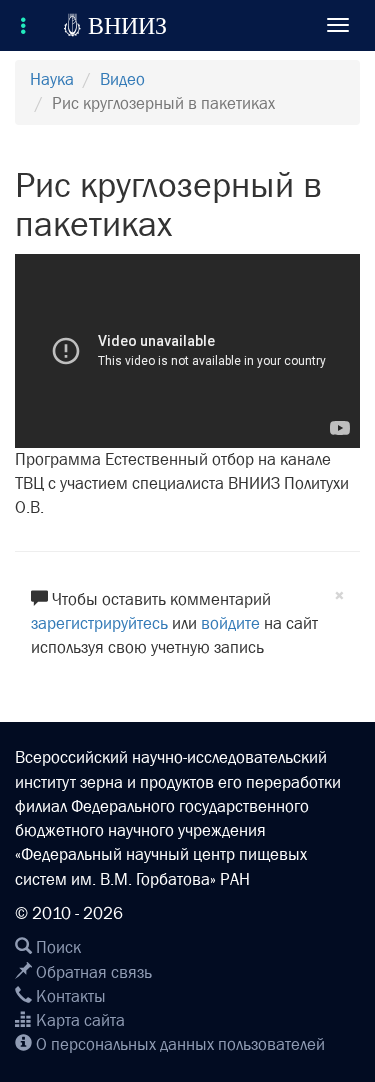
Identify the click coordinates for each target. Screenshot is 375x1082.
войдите (230, 623)
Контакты (69, 996)
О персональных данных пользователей (178, 1044)
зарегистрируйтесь (99, 623)
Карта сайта (78, 1020)
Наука (52, 79)
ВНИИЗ (115, 25)
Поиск (56, 947)
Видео (122, 79)
